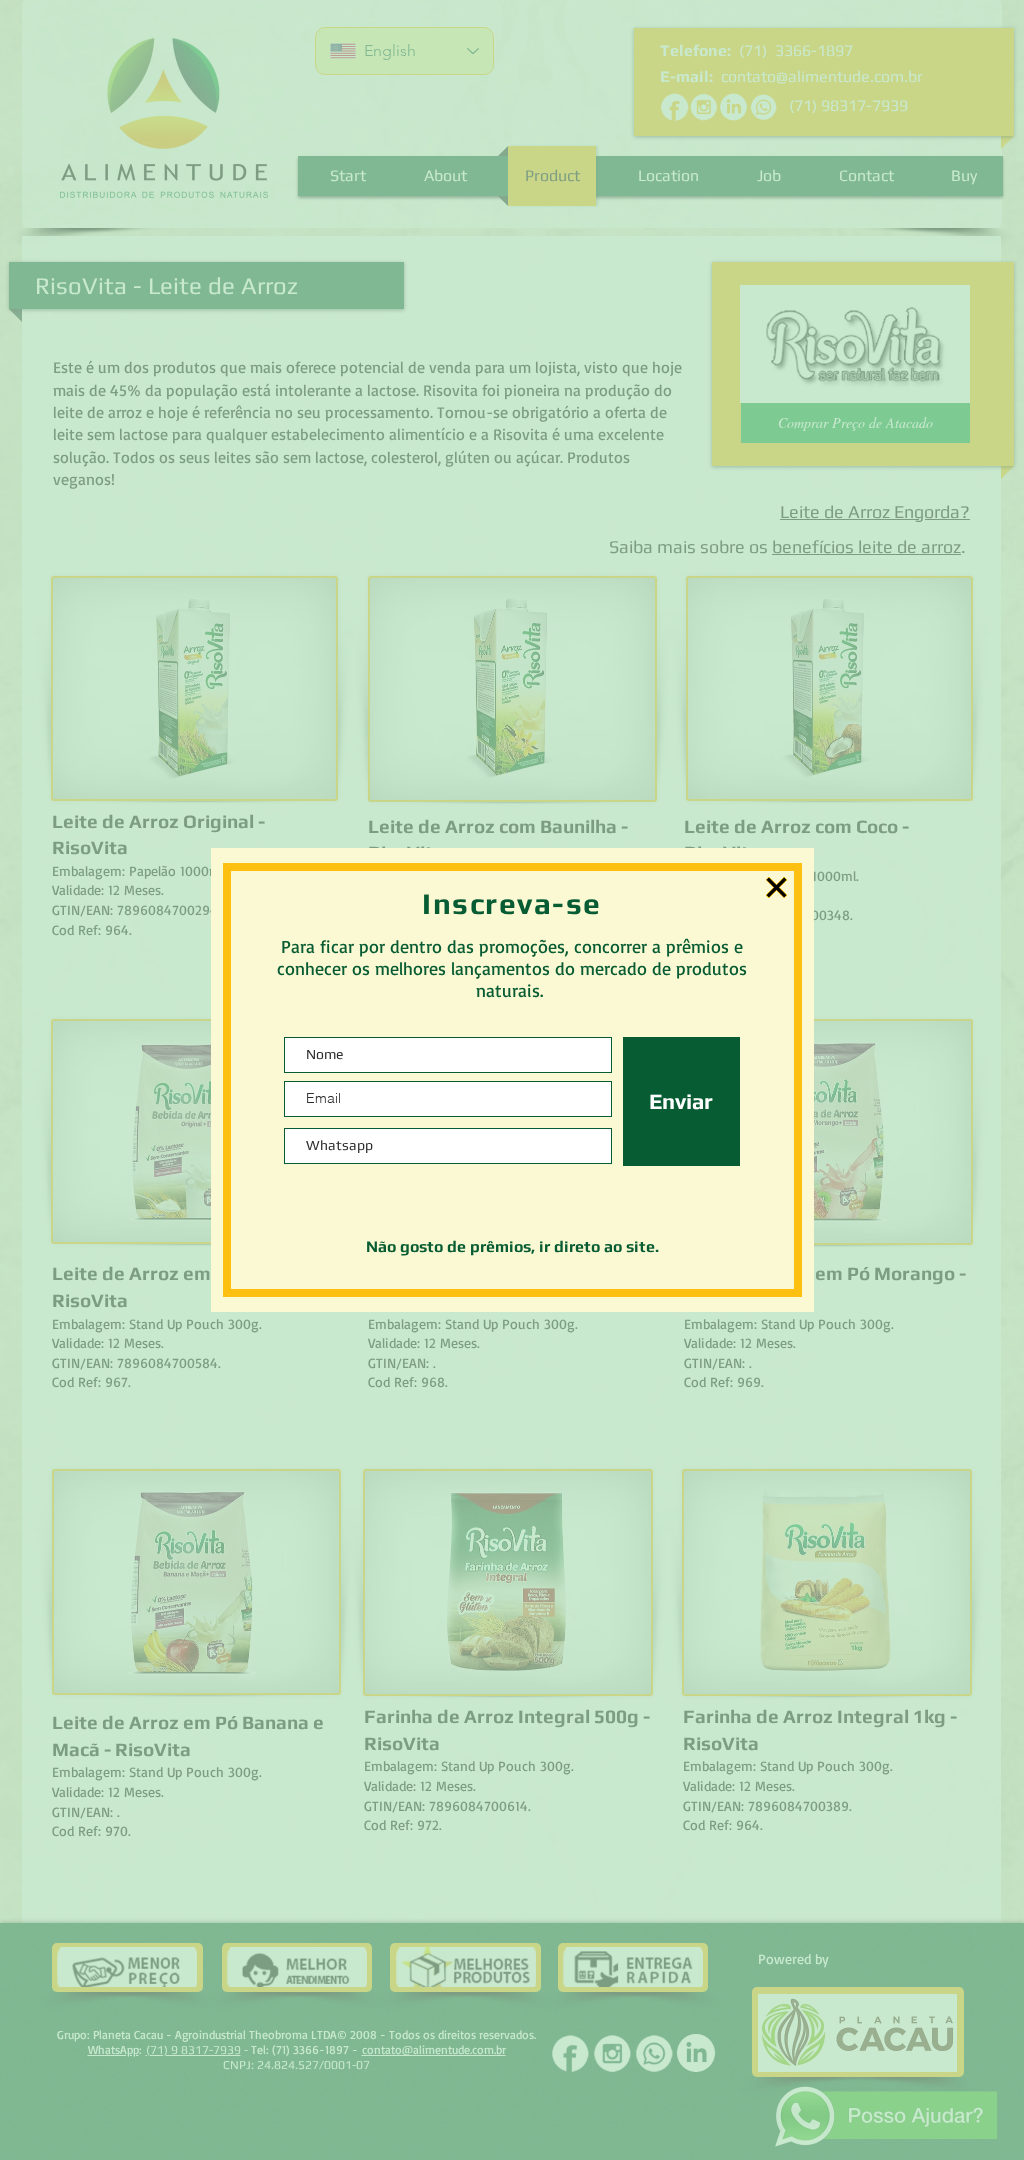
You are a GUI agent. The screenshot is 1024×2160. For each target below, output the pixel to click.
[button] (776, 887)
